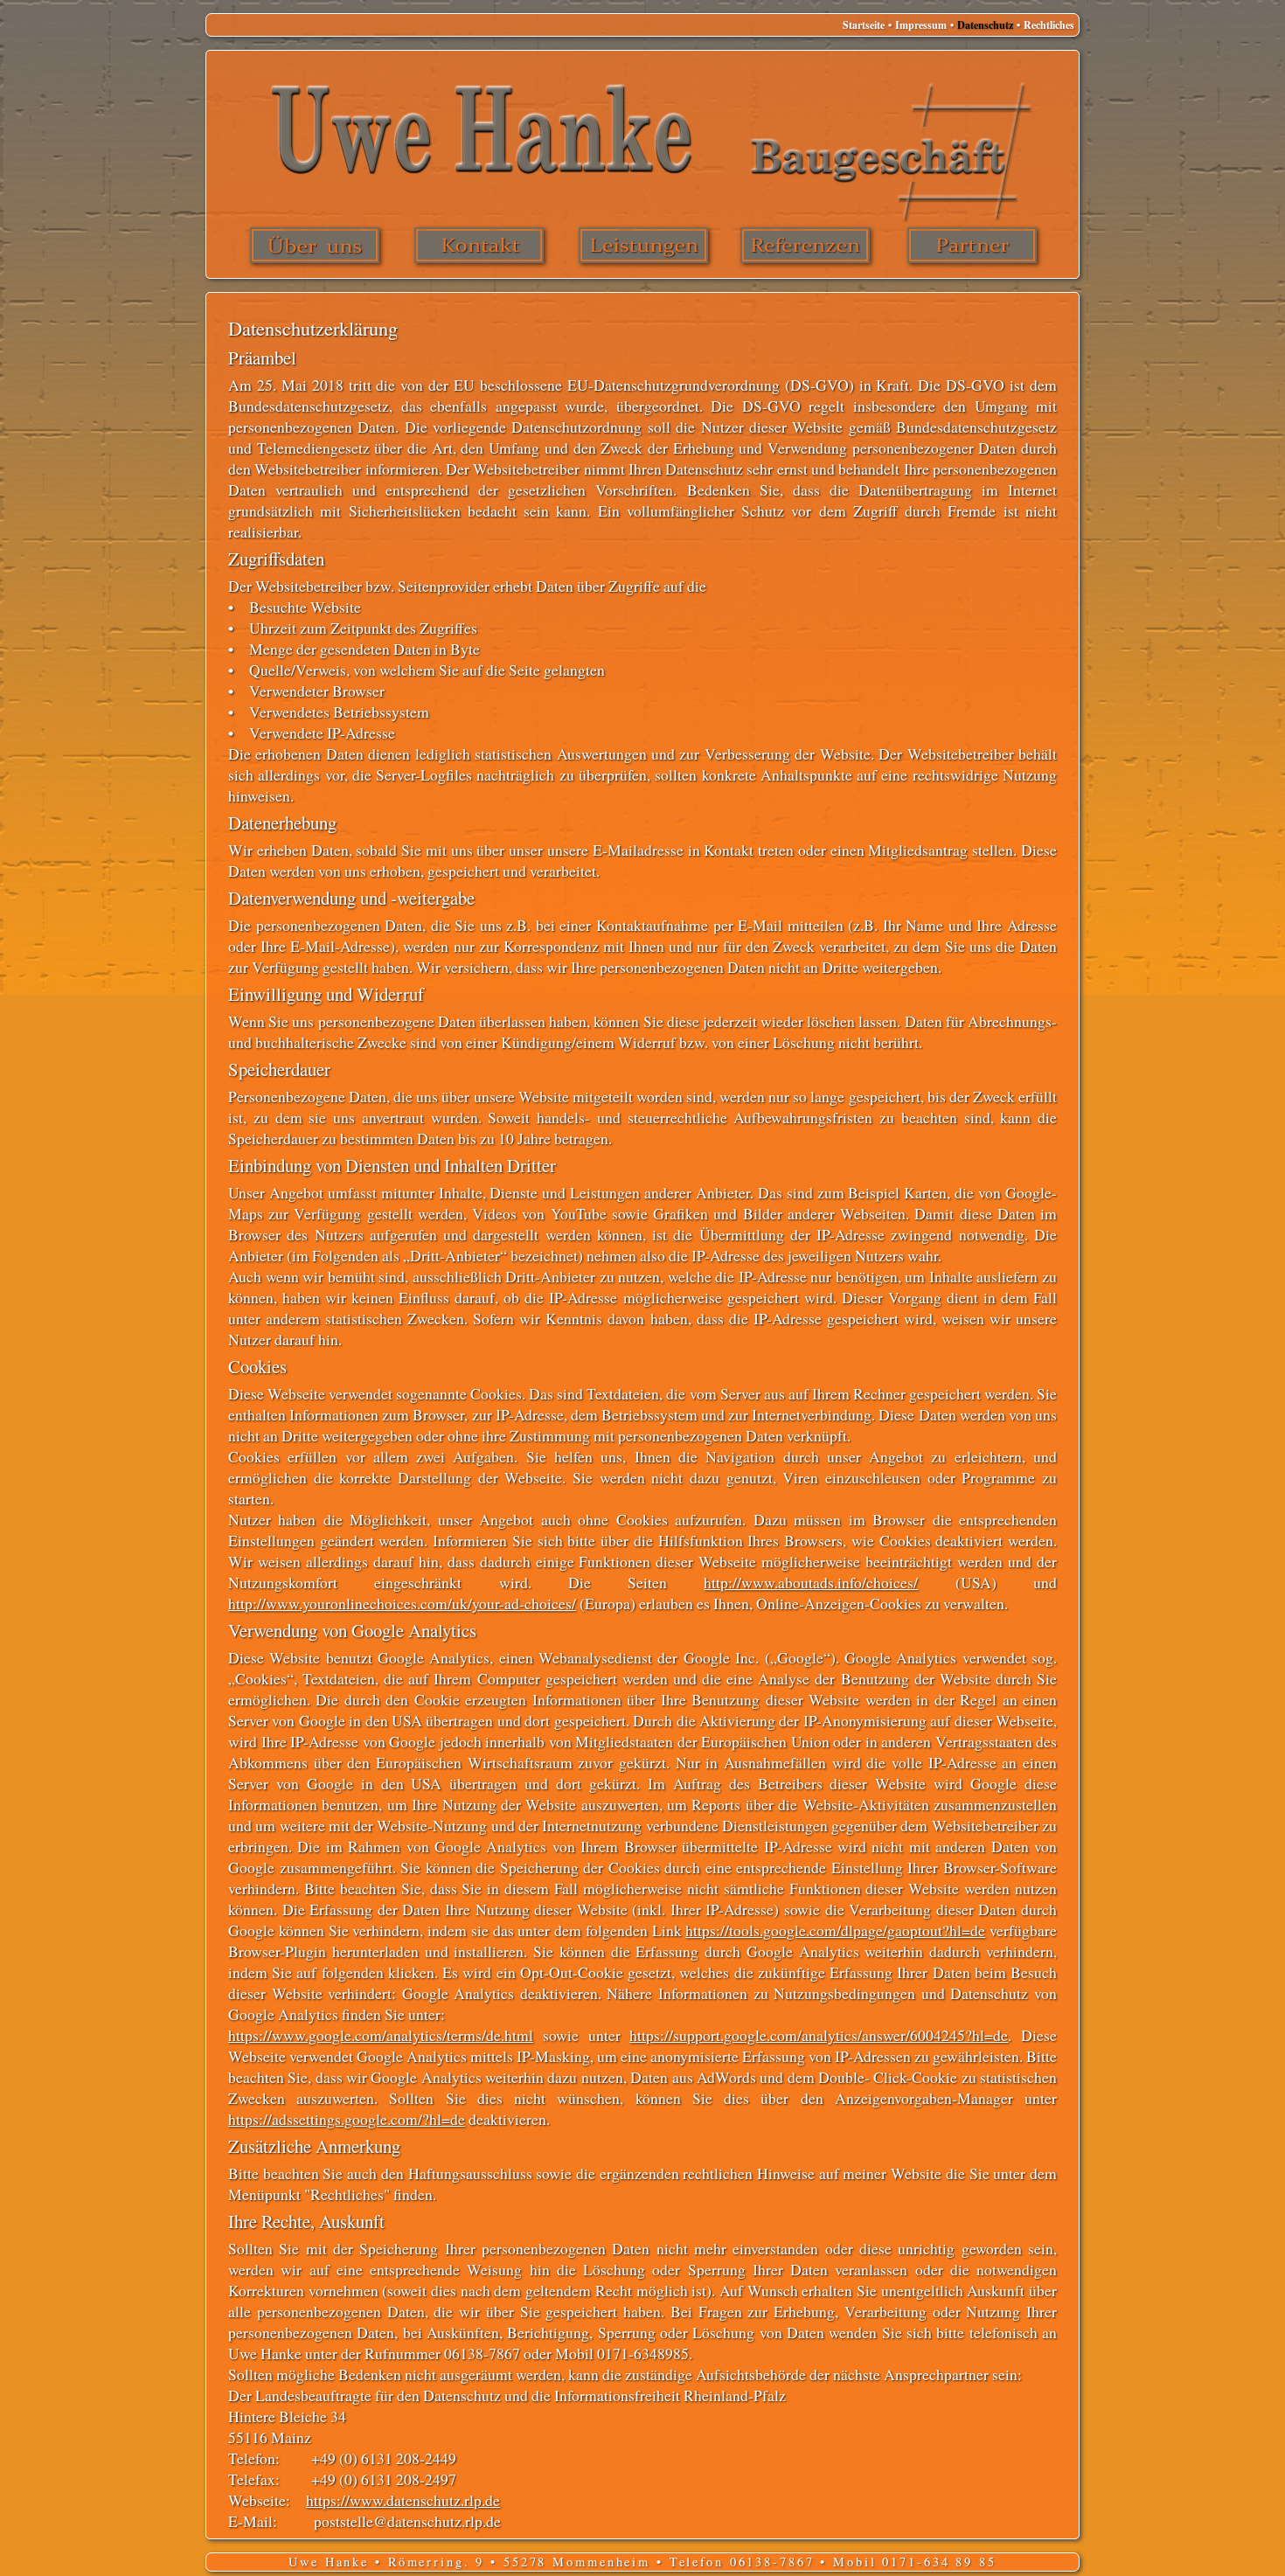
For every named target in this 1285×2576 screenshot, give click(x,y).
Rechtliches (1047, 25)
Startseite (864, 25)
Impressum (919, 25)
